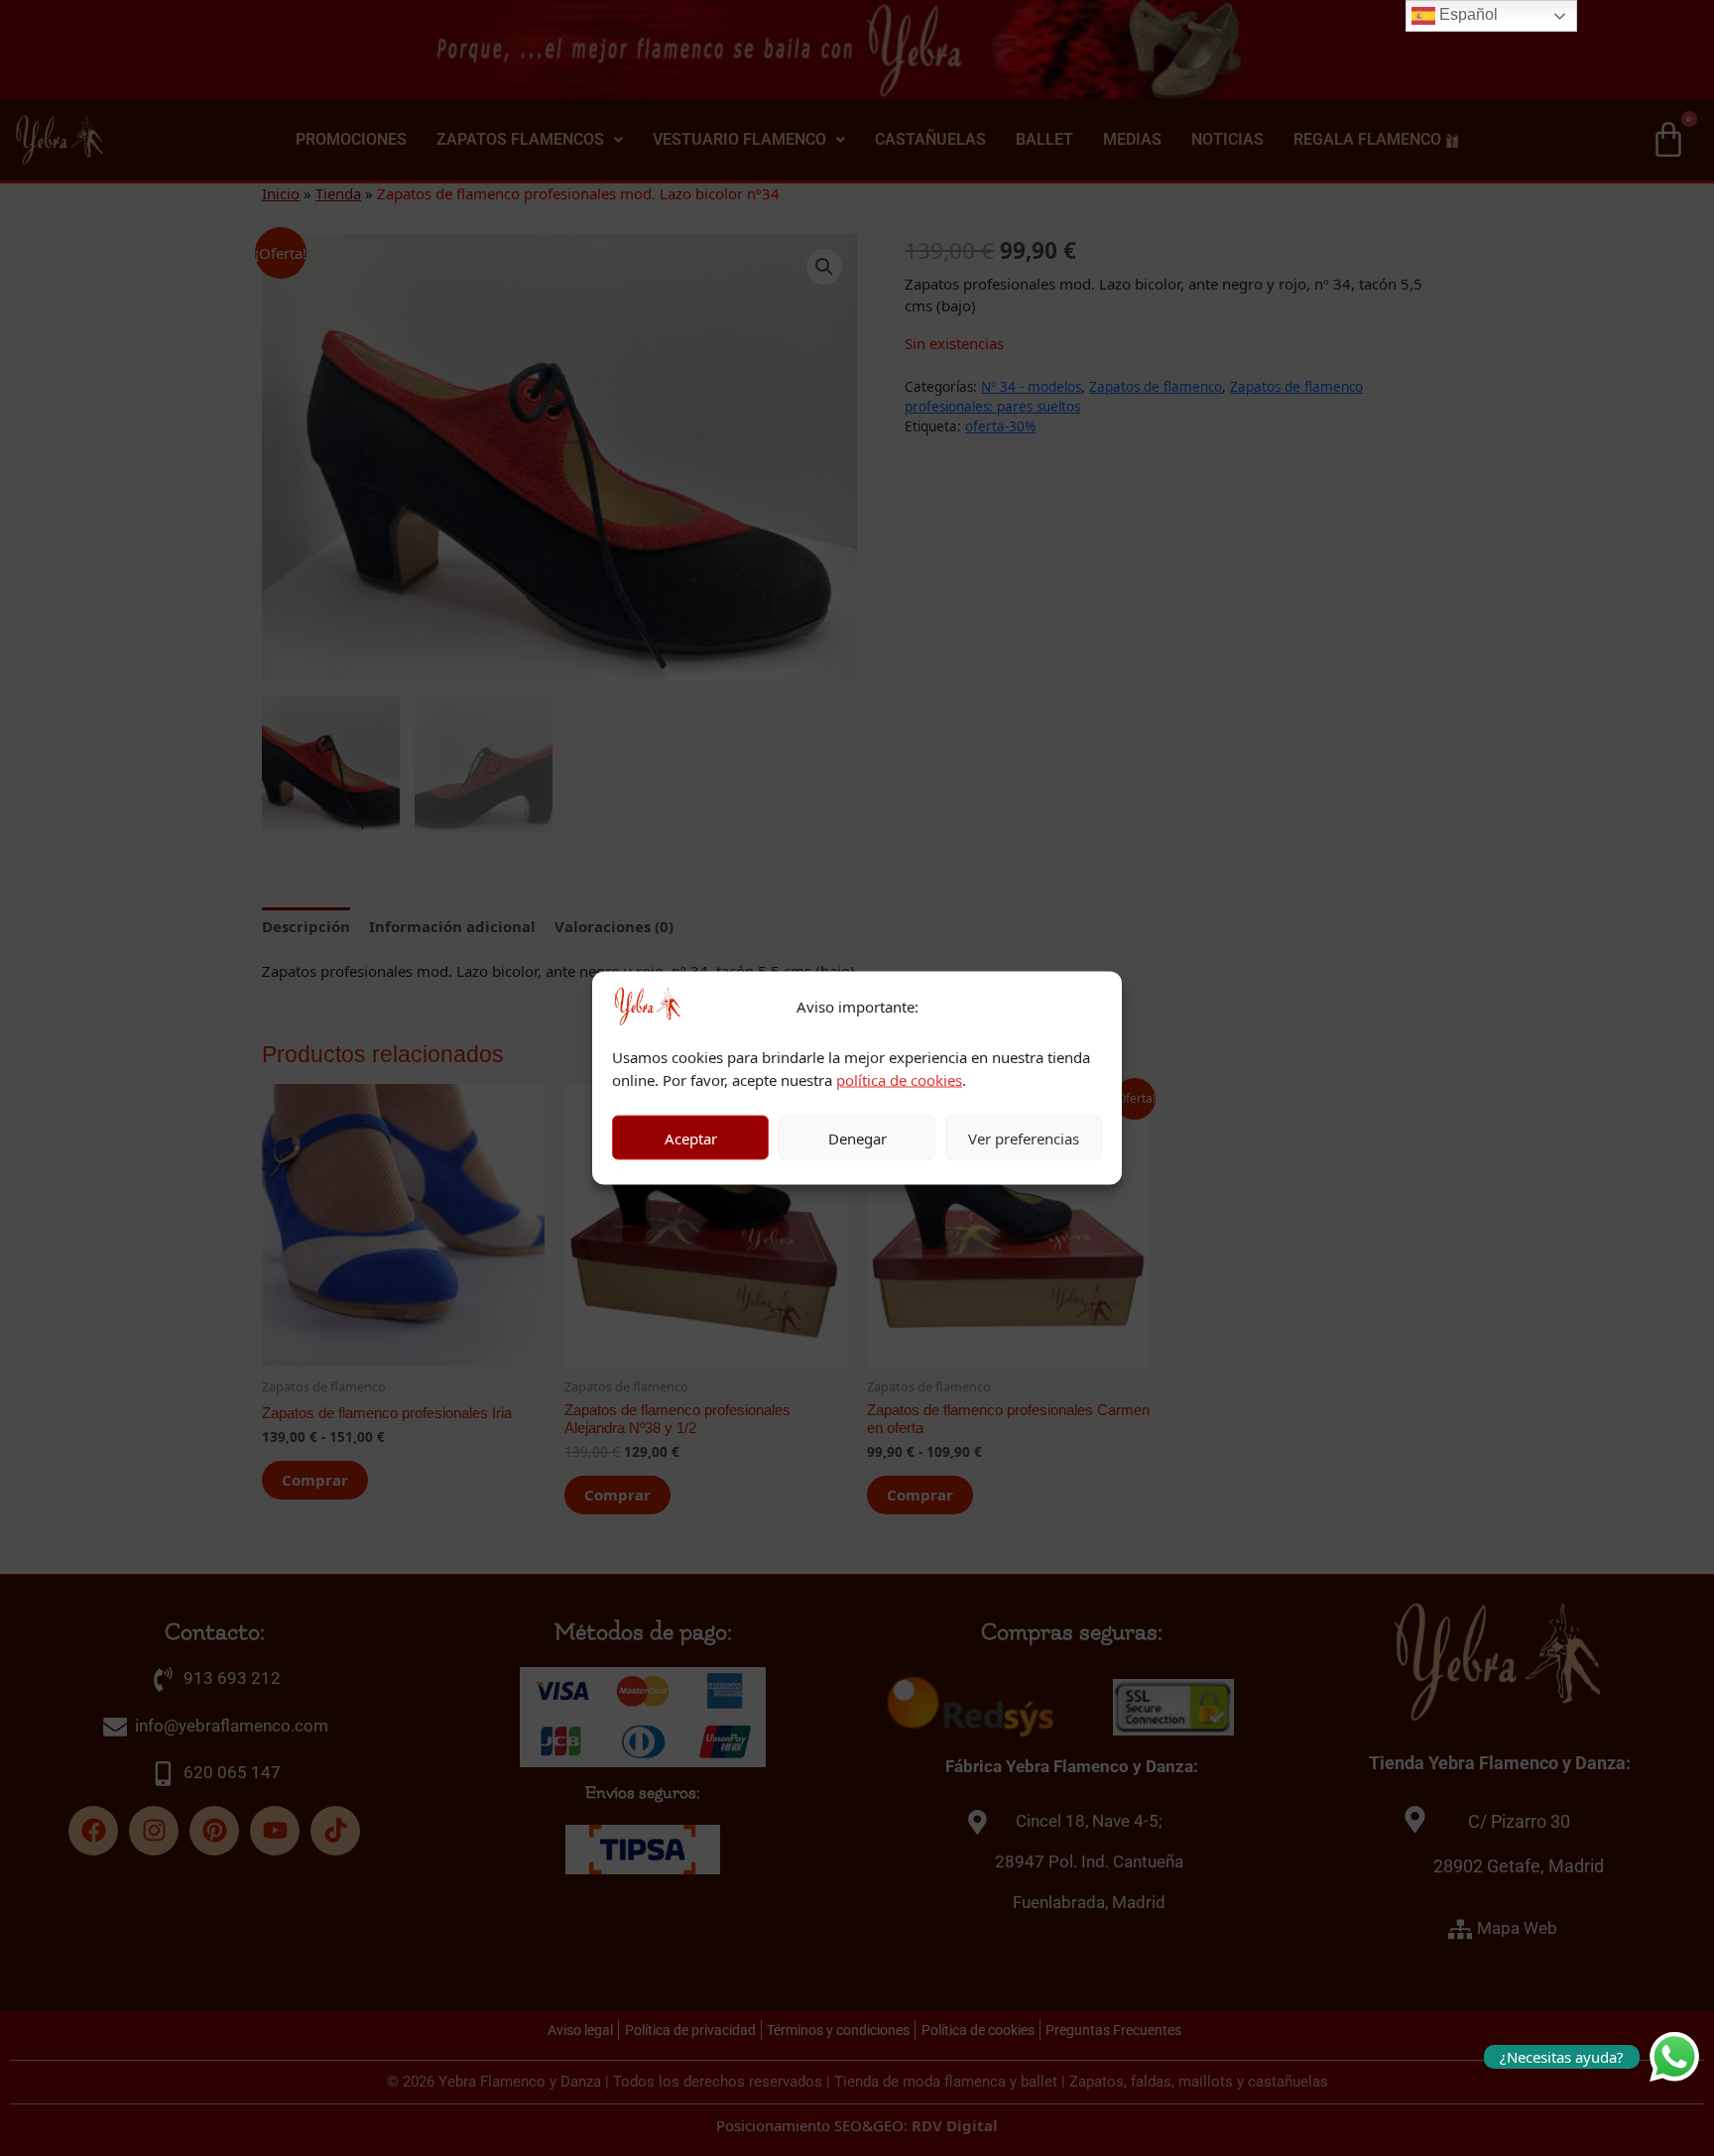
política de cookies (899, 1079)
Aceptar (691, 1138)
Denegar (857, 1138)
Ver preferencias (1024, 1138)
